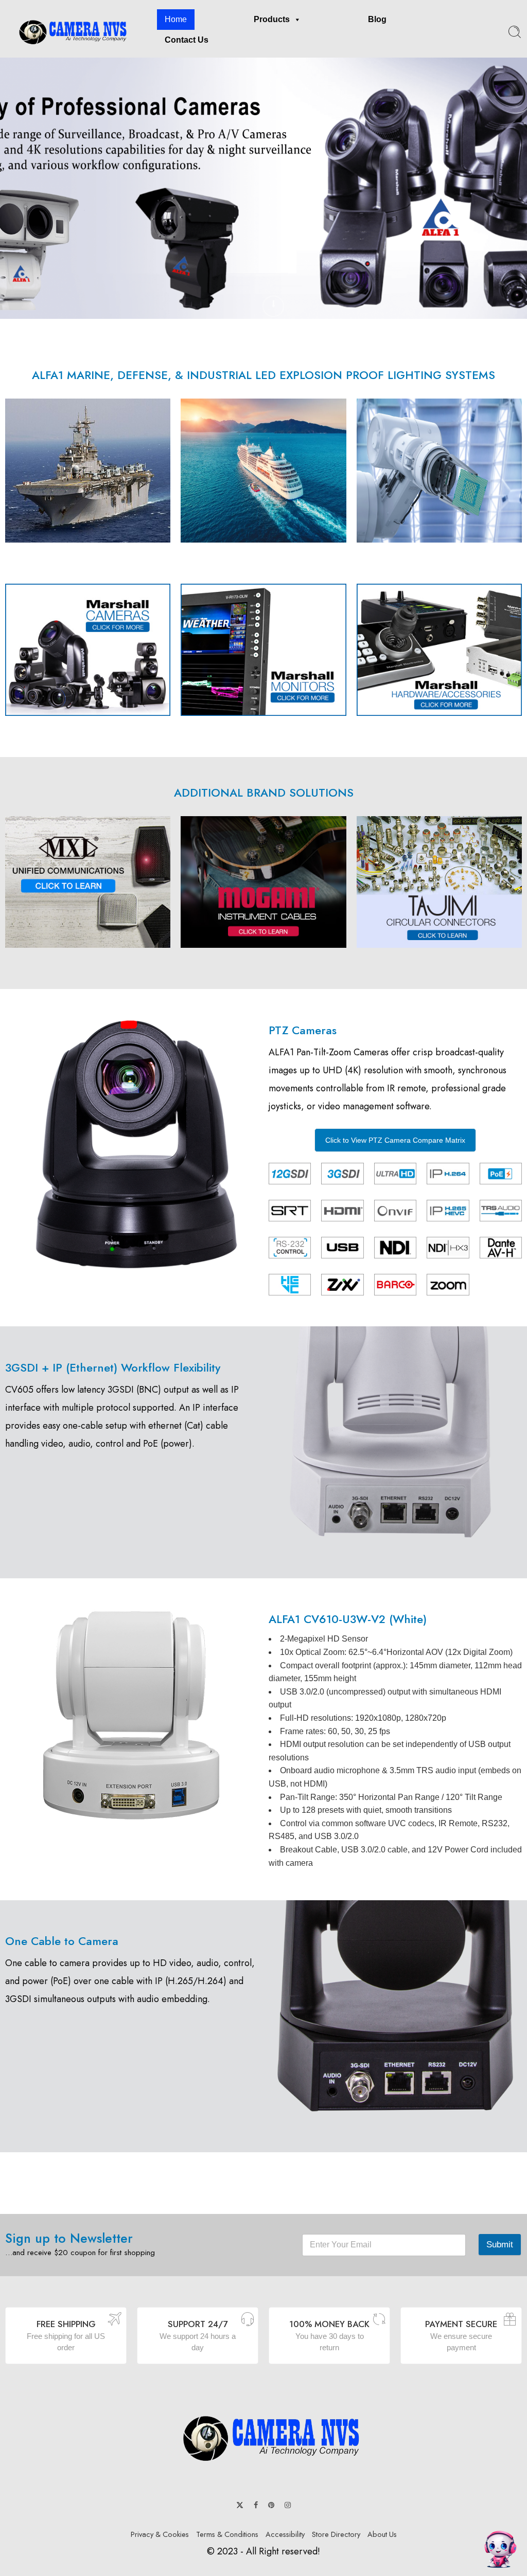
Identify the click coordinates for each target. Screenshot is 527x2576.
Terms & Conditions (227, 2534)
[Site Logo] (263, 2437)
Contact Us (187, 40)
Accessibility (285, 2534)
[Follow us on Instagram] (288, 2505)
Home (176, 19)
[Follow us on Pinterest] (271, 2505)
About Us (382, 2534)
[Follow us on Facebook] (256, 2505)
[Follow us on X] (240, 2505)
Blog (377, 19)
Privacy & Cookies (160, 2534)
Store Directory (336, 2534)
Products (272, 19)
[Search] (515, 32)
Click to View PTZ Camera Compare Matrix (395, 1140)
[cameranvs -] (68, 32)
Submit (500, 2245)
